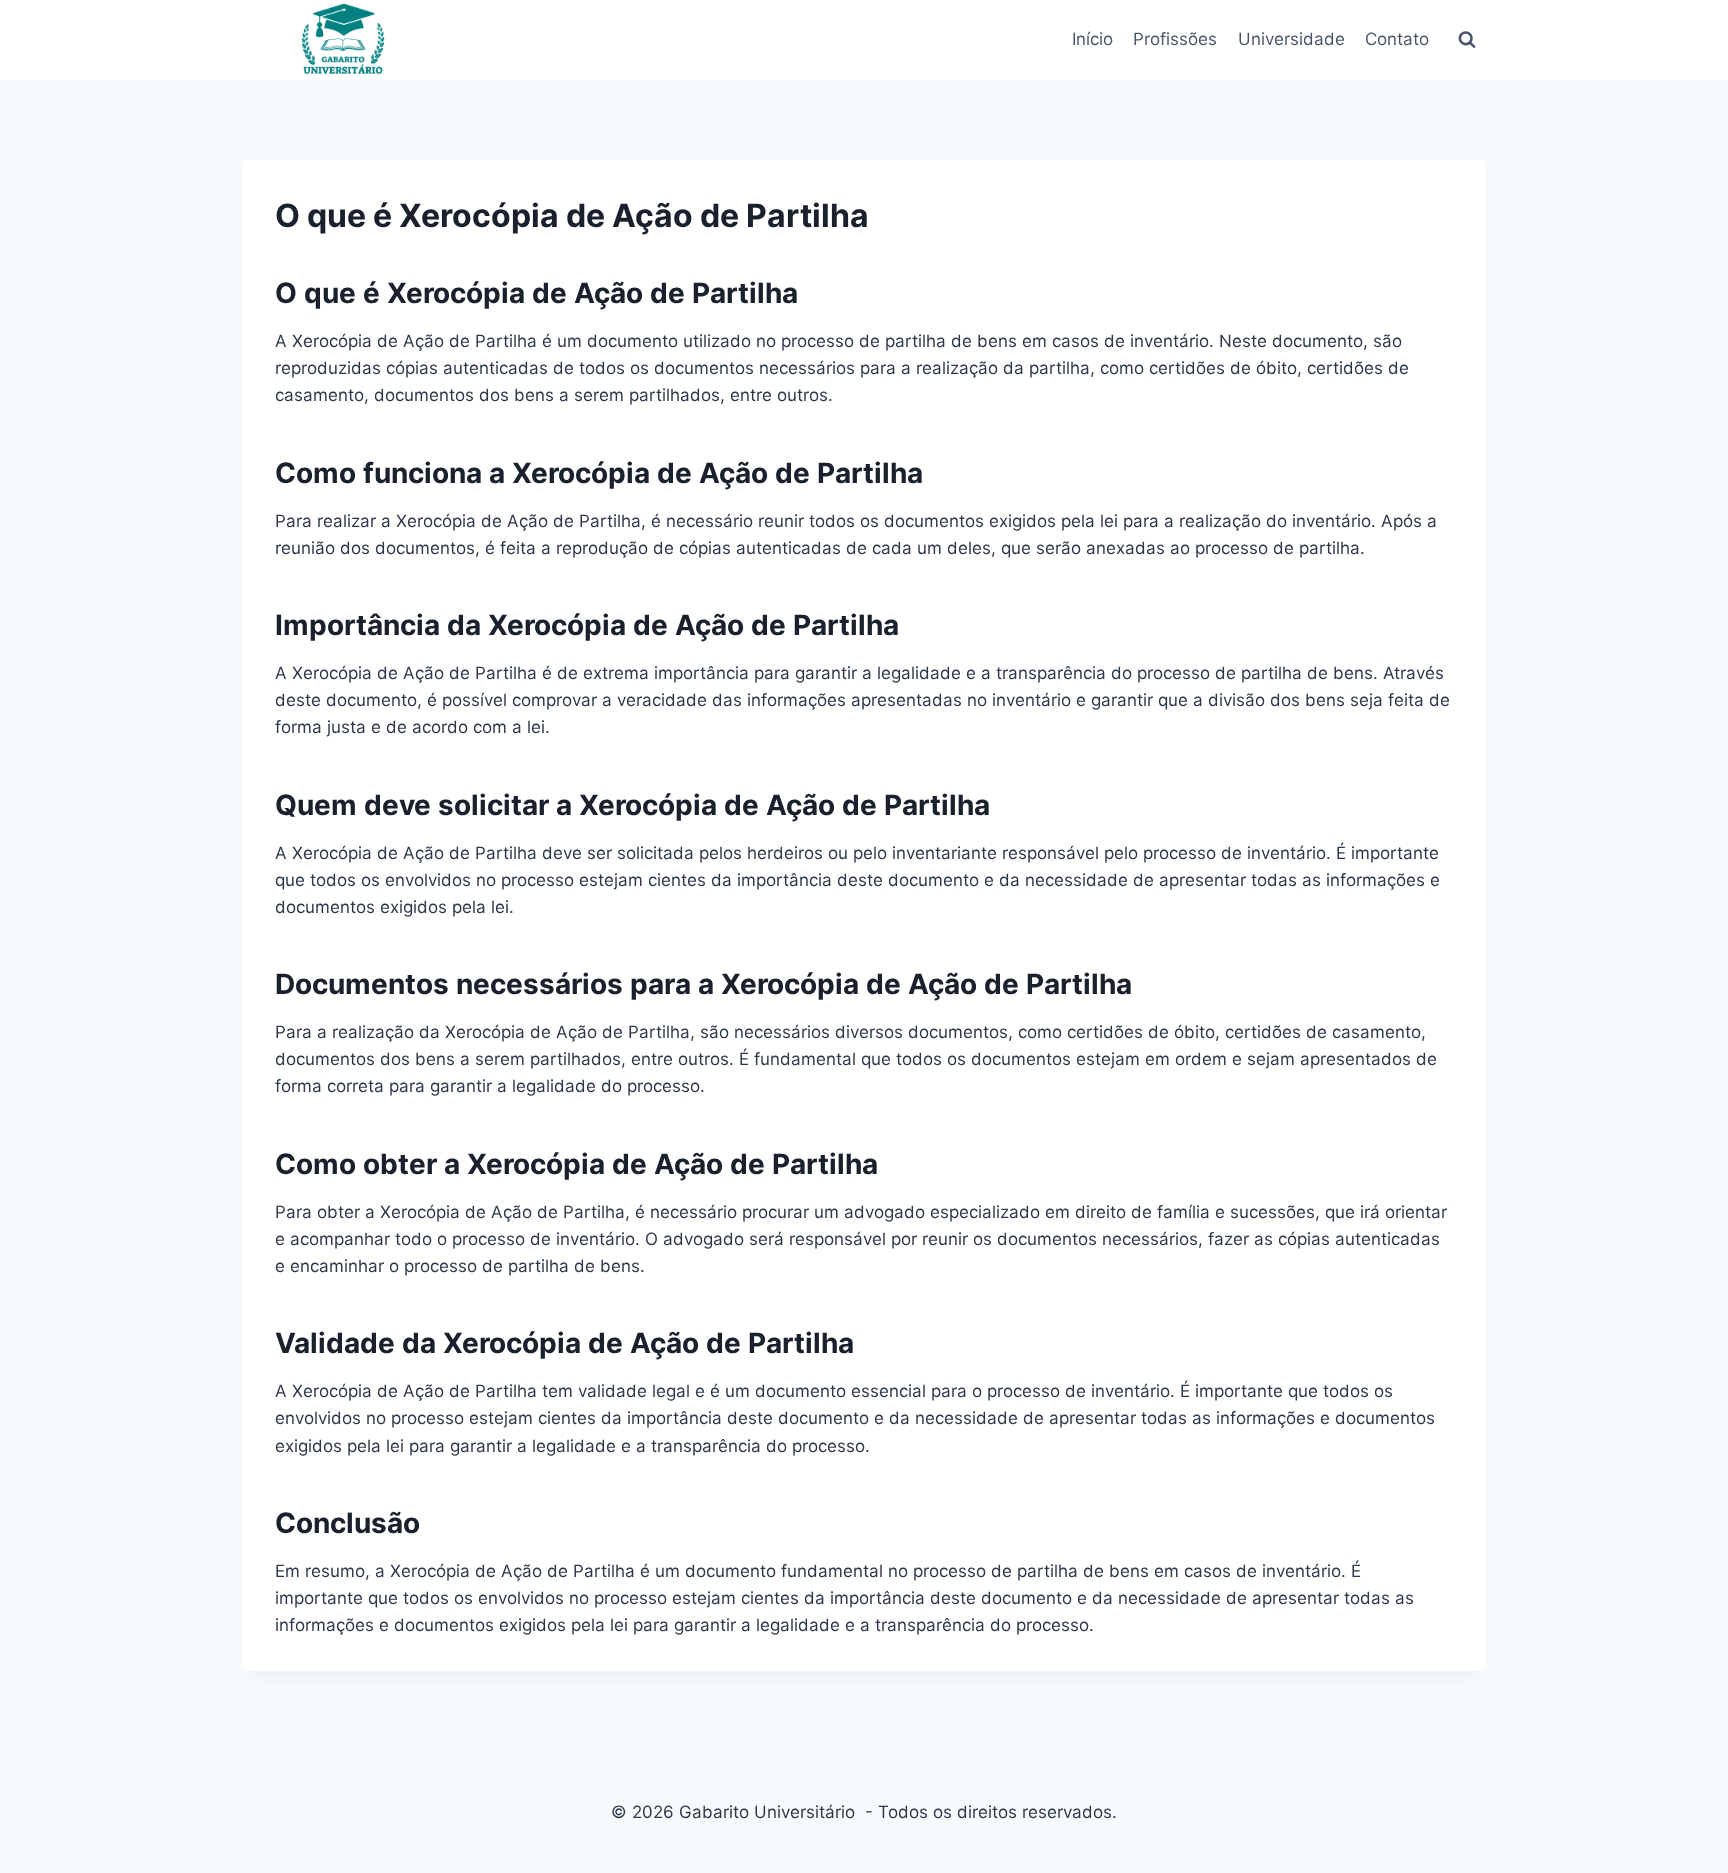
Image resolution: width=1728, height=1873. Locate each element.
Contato (1397, 39)
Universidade (1290, 39)
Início (1092, 39)
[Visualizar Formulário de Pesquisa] (1467, 40)
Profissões (1175, 39)
